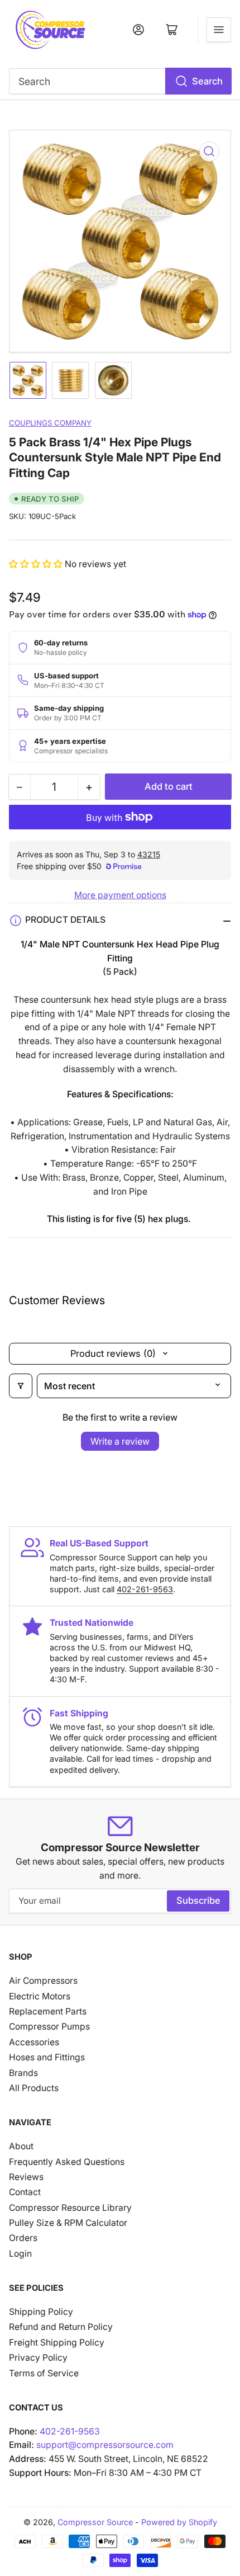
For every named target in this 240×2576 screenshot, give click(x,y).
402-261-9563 (145, 1589)
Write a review (120, 1441)
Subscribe (198, 1900)
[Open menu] (219, 30)
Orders (23, 2238)
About (21, 2146)
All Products (34, 2088)
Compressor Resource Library (70, 2208)
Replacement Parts (48, 2011)
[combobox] (120, 81)
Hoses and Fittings (47, 2057)
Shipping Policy (41, 2312)
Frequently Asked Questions (67, 2162)
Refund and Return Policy (61, 2327)
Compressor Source (95, 2522)
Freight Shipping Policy (57, 2343)
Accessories (34, 2042)
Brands (23, 2073)
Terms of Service (44, 2373)
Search (207, 81)
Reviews (26, 2177)
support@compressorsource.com (105, 2445)
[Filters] (21, 1386)
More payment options (120, 895)
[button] (37, 564)
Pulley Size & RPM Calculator (68, 2223)
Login (20, 2254)
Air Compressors (43, 1981)
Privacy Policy (38, 2358)
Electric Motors (40, 1996)
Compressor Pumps (49, 2027)
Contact (25, 2192)
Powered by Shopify (179, 2522)
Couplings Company (50, 423)
